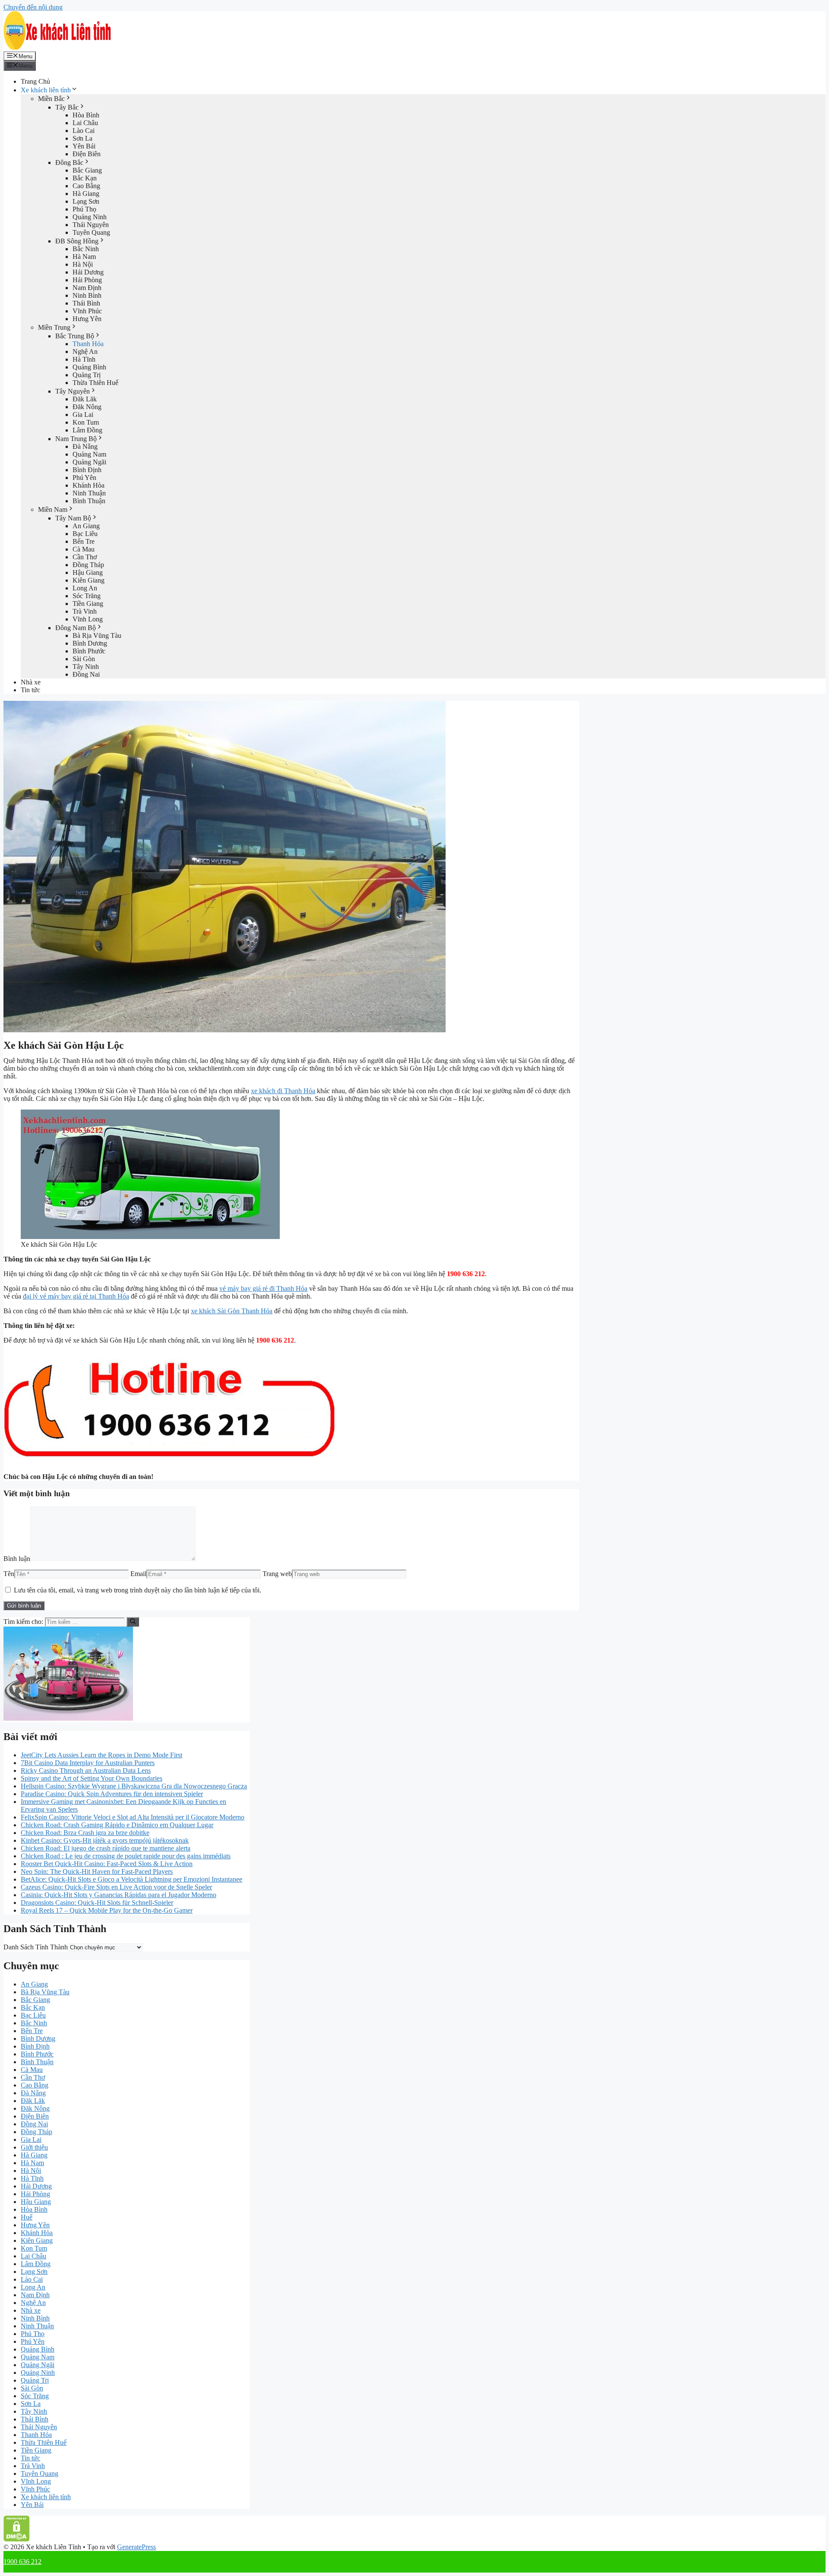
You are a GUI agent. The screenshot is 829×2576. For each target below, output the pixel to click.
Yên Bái (84, 146)
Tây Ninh (86, 667)
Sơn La (82, 138)
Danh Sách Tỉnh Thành (36, 1947)
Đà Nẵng (85, 446)
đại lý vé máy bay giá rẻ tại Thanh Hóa (76, 1296)
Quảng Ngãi (89, 462)
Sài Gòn (84, 659)
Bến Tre (84, 541)
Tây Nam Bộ (73, 518)
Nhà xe (31, 682)
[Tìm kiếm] (133, 1622)
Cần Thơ (85, 557)
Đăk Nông (87, 407)
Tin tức (30, 690)
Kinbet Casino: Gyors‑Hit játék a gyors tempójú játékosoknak (105, 1840)
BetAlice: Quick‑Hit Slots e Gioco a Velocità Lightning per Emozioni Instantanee (131, 1879)
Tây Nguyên (73, 391)
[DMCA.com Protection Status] (17, 2539)
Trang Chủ (35, 81)
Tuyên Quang (91, 232)
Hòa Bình (86, 115)
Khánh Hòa (89, 485)
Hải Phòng (87, 280)
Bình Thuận (89, 501)
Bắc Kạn (85, 178)
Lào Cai (84, 131)
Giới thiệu (34, 2147)
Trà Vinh (85, 611)
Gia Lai (83, 415)
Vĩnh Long (88, 619)
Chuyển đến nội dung (33, 7)
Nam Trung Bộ (76, 439)
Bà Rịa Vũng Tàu (97, 635)
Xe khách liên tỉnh (46, 90)
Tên (9, 1574)
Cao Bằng (86, 186)
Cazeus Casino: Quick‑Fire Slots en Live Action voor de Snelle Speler (116, 1887)
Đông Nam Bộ (76, 628)
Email (138, 1574)
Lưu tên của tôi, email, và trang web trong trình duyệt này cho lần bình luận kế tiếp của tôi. (138, 1590)
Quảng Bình (89, 367)
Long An (85, 588)
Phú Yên (84, 478)
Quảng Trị (87, 375)
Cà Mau (84, 549)
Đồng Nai (86, 674)
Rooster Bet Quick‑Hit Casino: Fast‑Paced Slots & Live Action (107, 1864)
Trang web (277, 1574)
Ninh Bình (87, 295)
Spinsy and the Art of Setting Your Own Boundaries (92, 1778)
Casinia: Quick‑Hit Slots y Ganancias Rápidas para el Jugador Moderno (119, 1895)
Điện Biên (87, 154)
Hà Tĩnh (84, 359)
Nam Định (87, 288)
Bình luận (17, 1559)
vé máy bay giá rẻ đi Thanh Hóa (263, 1288)
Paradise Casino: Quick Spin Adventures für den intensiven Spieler (112, 1794)
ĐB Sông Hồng (77, 241)
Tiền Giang (88, 604)
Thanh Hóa (88, 344)
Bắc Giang (87, 170)
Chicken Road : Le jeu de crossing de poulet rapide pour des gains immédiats (126, 1856)
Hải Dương (88, 272)
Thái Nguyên (91, 225)
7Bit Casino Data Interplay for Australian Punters (88, 1763)
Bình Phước (89, 651)
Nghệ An (85, 352)
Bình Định (87, 470)
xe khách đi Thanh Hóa (283, 1091)
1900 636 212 (22, 2562)
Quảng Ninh (90, 217)
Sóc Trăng (87, 596)
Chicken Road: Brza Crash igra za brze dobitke (85, 1833)
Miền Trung (54, 327)
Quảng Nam (89, 454)
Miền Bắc (51, 99)
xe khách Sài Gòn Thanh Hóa (232, 1311)
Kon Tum (86, 422)
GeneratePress (136, 2547)
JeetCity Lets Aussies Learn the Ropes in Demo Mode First (101, 1755)
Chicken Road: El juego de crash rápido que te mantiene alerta (106, 1848)
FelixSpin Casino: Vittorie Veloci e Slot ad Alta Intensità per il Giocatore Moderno (133, 1817)
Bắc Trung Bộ (75, 336)
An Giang (86, 526)
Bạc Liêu (85, 534)
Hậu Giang (88, 572)
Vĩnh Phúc (87, 311)
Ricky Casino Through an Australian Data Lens (86, 1770)
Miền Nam (53, 509)
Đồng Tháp (88, 565)
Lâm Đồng (87, 430)
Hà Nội (83, 264)
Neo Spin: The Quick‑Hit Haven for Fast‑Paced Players (97, 1871)
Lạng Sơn (86, 201)
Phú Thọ (84, 209)
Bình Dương (90, 643)
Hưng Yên (87, 319)
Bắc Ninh (86, 249)
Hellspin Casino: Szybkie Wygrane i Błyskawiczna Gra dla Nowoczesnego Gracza (134, 1786)
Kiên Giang (89, 580)
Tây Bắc (67, 107)
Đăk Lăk (85, 399)
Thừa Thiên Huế (95, 383)
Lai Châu (85, 123)
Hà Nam (84, 257)
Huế (27, 2217)
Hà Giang (86, 194)
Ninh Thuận (89, 493)
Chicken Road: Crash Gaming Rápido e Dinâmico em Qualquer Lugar (117, 1825)
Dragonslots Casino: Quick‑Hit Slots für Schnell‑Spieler (97, 1903)
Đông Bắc (69, 162)
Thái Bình (86, 303)
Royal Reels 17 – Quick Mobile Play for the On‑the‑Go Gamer (107, 1910)
